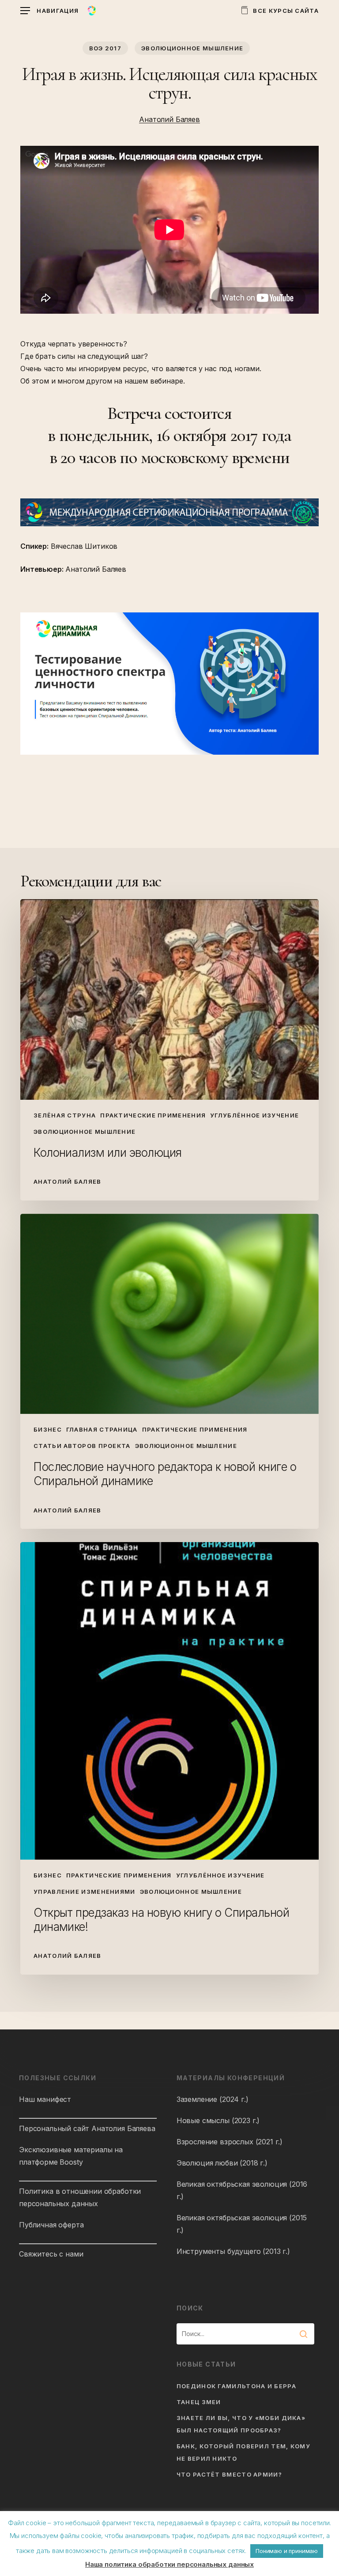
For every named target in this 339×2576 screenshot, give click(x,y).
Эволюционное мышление (192, 48)
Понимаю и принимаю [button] (287, 2551)
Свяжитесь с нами (51, 2254)
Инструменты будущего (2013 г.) (233, 2251)
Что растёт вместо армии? (229, 2474)
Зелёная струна (65, 1115)
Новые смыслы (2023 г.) (218, 2120)
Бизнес (48, 1429)
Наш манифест (45, 2099)
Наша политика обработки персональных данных (169, 2564)
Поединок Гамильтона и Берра (236, 2386)
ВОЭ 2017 (105, 48)
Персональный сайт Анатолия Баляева (87, 2128)
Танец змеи (199, 2402)
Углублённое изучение (254, 1115)
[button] (49, 11)
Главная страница (102, 1429)
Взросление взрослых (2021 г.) (230, 2142)
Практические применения (153, 1115)
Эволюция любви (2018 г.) (222, 2163)
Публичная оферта (51, 2225)
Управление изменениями (85, 1892)
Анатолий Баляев (169, 119)
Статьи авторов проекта (82, 1446)
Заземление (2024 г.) (213, 2099)
